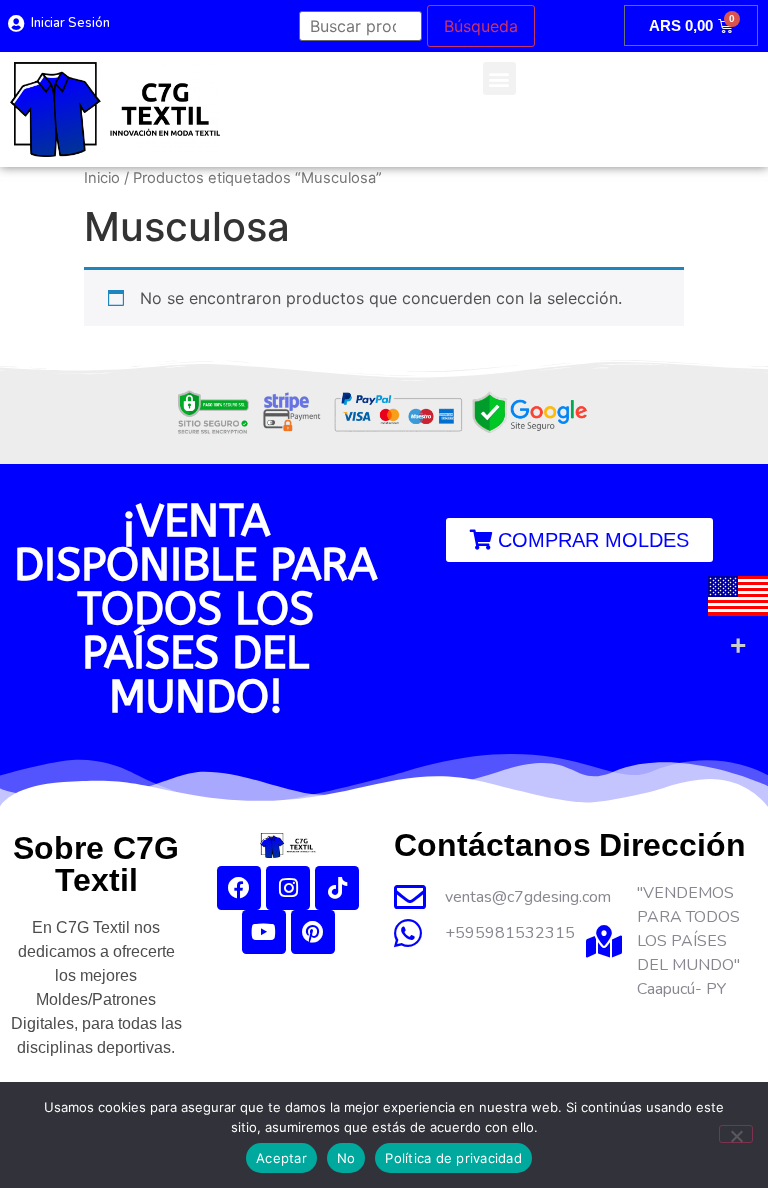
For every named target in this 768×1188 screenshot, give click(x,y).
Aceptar (281, 1158)
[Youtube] (264, 932)
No (346, 1158)
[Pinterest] (313, 932)
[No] (736, 1134)
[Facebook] (239, 888)
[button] (499, 78)
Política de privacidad (453, 1158)
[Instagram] (288, 888)
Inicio (102, 178)
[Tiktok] (337, 888)
